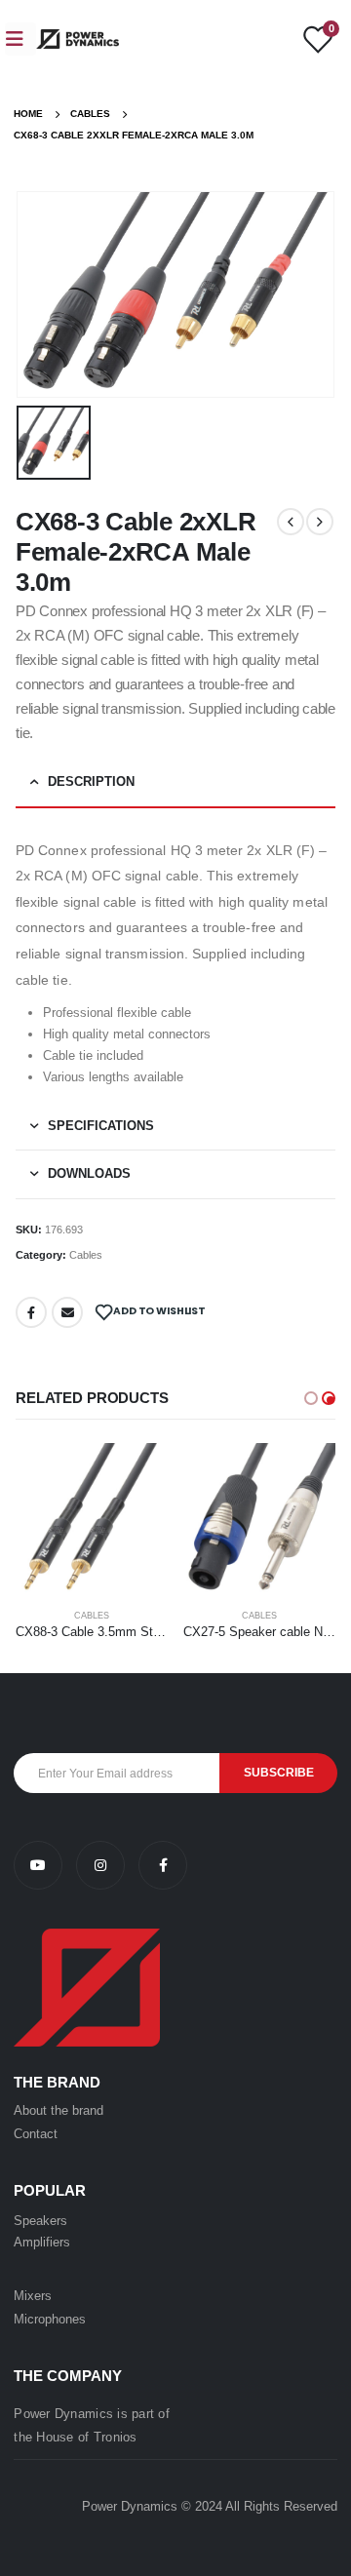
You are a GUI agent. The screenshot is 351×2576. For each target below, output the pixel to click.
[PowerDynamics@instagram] (107, 1866)
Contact (36, 2134)
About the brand (58, 2110)
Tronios (116, 2437)
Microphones (50, 2319)
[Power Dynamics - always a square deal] (78, 39)
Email (67, 1312)
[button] (311, 1398)
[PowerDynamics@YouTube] (45, 1866)
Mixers (33, 2296)
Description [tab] (91, 781)
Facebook (31, 1312)
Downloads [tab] (89, 1173)
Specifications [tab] (101, 1126)
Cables (86, 1255)
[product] (92, 1519)
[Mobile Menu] (20, 39)
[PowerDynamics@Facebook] (163, 1866)
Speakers (40, 2221)
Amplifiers (42, 2242)
